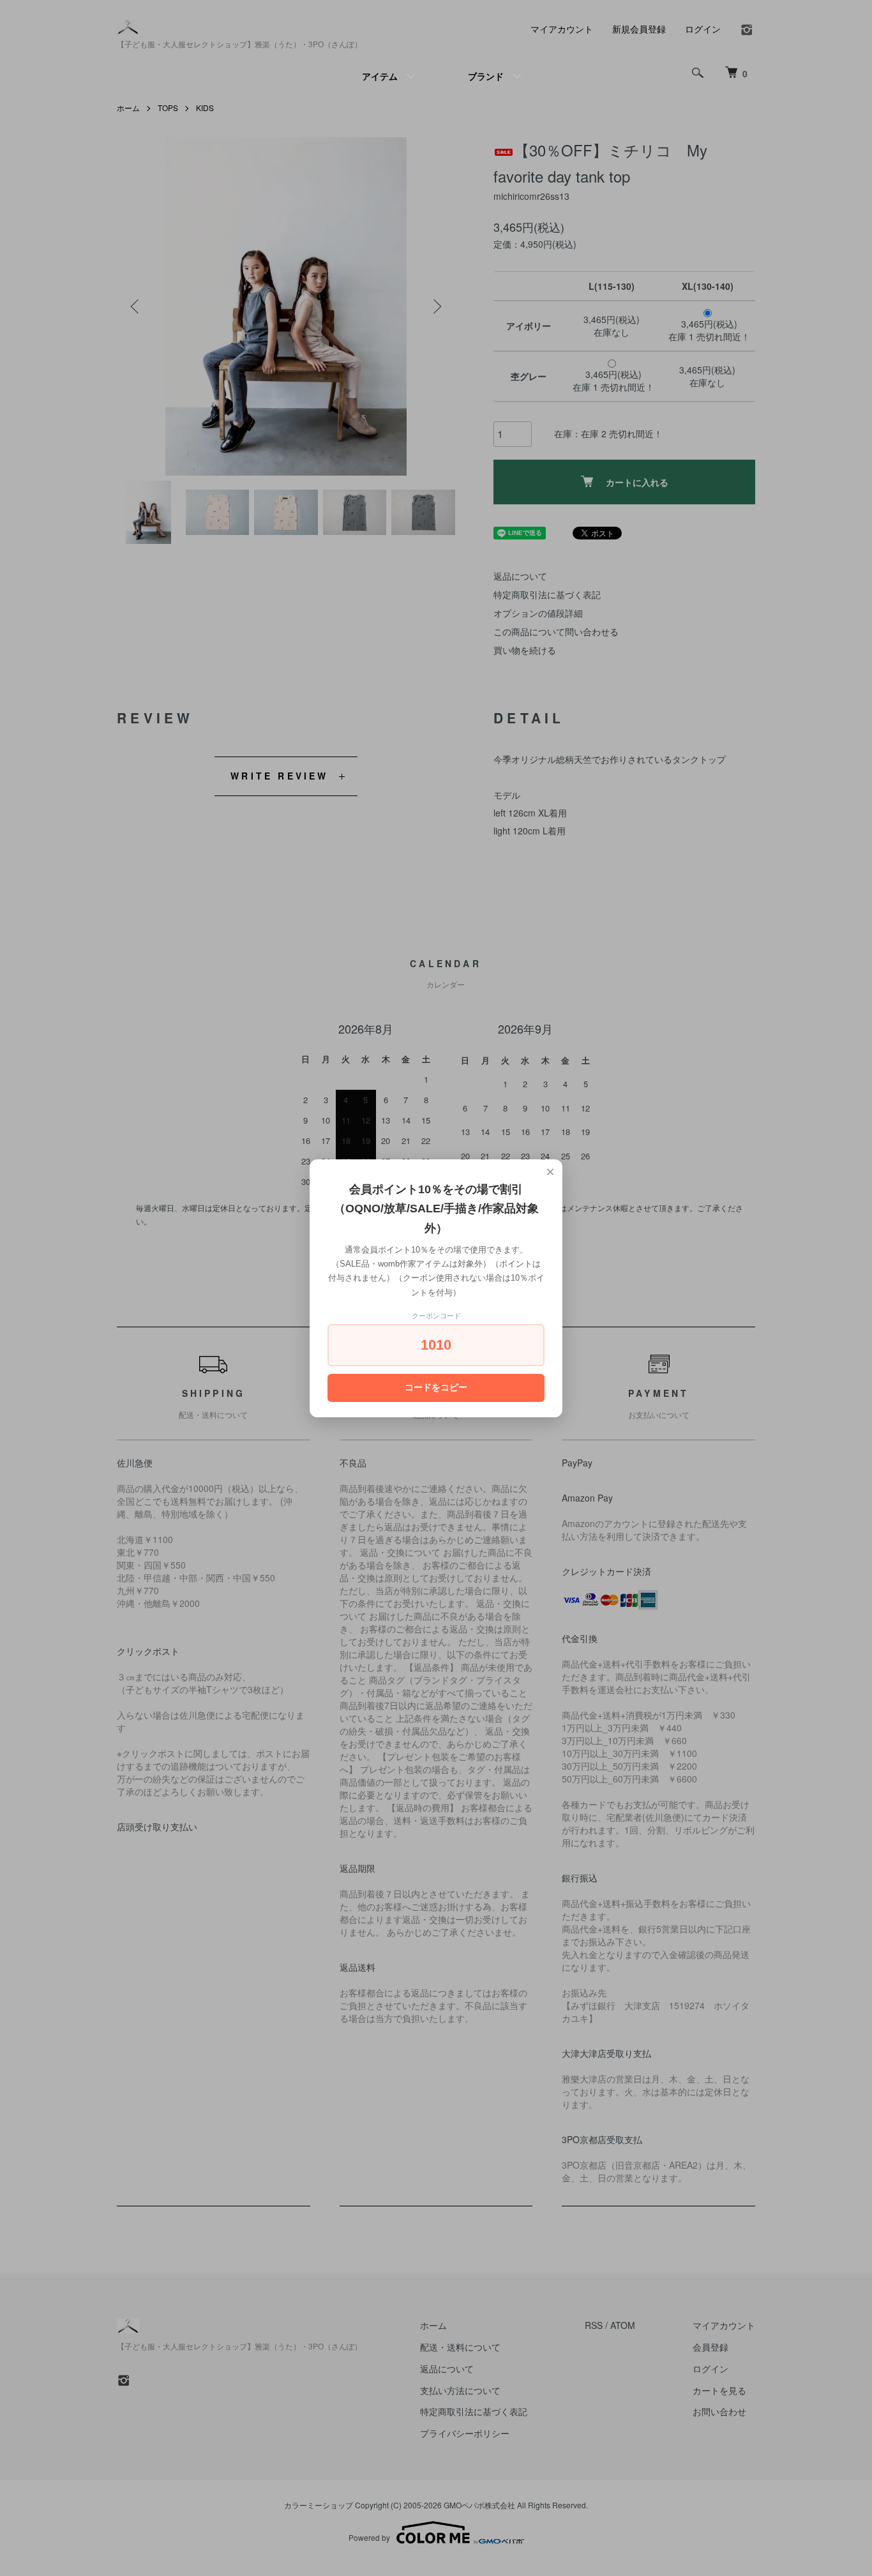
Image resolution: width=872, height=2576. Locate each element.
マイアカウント (562, 29)
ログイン (703, 29)
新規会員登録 (639, 29)
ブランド (486, 76)
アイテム (380, 76)
